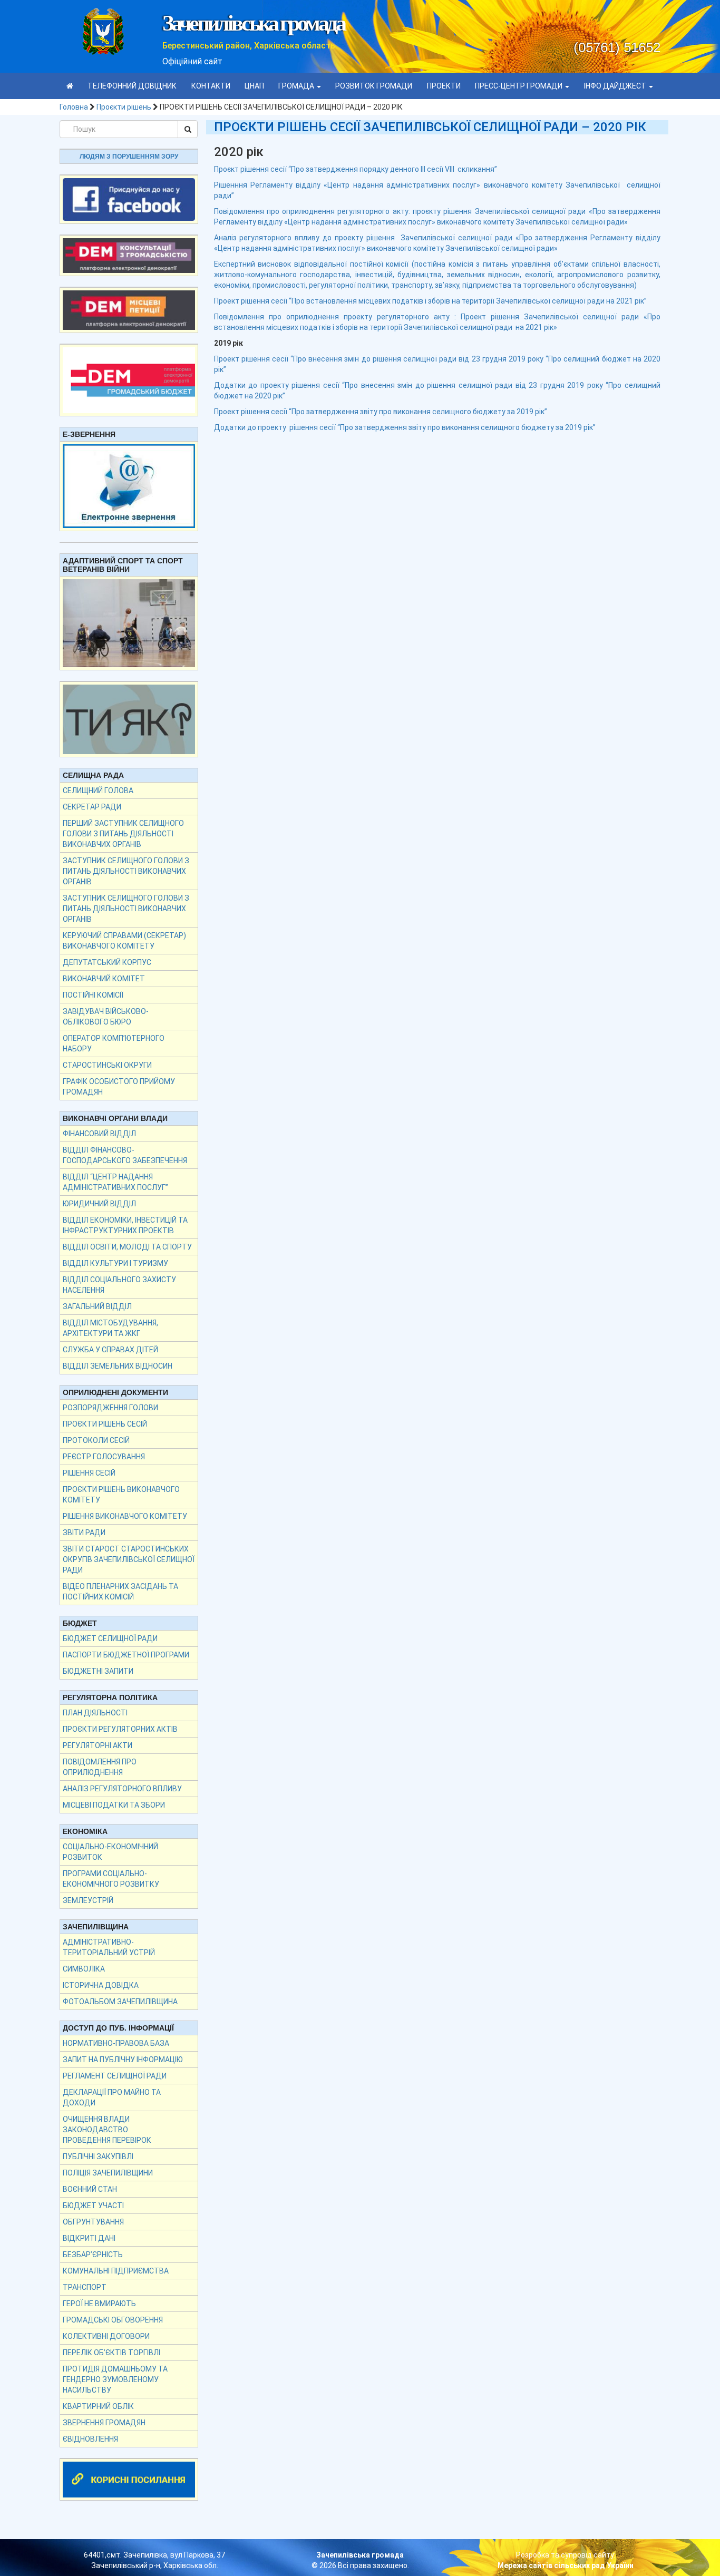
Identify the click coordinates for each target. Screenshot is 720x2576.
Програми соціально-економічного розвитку (111, 1879)
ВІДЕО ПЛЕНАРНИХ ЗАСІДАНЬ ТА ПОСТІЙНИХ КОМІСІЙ (120, 1592)
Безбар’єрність (93, 2255)
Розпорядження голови (110, 1408)
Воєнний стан (90, 2189)
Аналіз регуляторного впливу (122, 1789)
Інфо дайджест (616, 86)
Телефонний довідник (132, 86)
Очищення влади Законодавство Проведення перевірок (107, 2130)
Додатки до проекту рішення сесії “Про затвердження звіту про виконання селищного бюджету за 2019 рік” (405, 427)
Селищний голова (98, 791)
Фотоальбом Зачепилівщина (120, 2002)
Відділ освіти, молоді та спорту (127, 1247)
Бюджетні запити (98, 1671)
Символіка (84, 1969)
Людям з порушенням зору (129, 157)
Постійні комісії (93, 995)
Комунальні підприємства (116, 2271)
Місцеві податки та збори (114, 1805)
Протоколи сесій (96, 1440)
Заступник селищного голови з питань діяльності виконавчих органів (126, 871)
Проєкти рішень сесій (105, 1424)
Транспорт (85, 2287)
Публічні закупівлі (98, 2157)
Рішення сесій (89, 1473)
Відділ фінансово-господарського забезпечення (125, 1155)
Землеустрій (88, 1900)
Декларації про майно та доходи (112, 2097)
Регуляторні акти (98, 1745)
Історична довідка (101, 1985)
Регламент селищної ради (115, 2076)
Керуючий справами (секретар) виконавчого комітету (124, 941)
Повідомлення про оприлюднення (100, 1767)
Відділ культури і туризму (115, 1263)
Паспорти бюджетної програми (126, 1655)
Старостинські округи (107, 1065)
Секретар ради (92, 807)
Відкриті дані (89, 2238)
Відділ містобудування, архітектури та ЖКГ (110, 1328)
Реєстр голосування (104, 1457)
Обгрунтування (93, 2222)
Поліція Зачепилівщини (108, 2173)
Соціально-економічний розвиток (110, 1852)
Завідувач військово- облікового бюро (106, 1017)
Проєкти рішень (124, 107)
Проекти (444, 86)
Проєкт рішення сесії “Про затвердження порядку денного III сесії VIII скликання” (356, 169)
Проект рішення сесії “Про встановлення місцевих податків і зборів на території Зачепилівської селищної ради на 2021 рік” (430, 301)
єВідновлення (90, 2439)
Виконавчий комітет (104, 979)
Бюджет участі (93, 2206)
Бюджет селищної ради (110, 1638)
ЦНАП (254, 86)
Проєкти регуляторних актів (120, 1729)
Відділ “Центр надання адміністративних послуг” (115, 1182)
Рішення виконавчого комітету (125, 1516)
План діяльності (95, 1713)
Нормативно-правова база (116, 2043)
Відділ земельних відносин (118, 1366)
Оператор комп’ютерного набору (114, 1043)
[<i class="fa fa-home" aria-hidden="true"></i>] (70, 86)
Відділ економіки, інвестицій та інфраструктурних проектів (125, 1225)
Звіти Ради (84, 1533)
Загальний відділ (97, 1306)
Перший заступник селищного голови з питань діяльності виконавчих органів (123, 834)
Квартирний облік (98, 2406)
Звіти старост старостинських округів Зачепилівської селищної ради (129, 1559)
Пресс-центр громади (519, 86)
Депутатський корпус (107, 962)
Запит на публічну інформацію (123, 2060)
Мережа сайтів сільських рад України (566, 2565)
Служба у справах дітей (110, 1350)
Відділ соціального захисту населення (119, 1285)
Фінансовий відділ (99, 1134)
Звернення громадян (104, 2423)
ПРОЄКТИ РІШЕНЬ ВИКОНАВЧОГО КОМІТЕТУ (121, 1495)
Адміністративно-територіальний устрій (109, 1947)
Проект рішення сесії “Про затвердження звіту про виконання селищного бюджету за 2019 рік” (381, 412)
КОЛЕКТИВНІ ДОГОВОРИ (106, 2336)
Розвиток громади (374, 86)
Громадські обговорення (113, 2320)
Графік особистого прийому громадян (119, 1087)
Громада (297, 86)
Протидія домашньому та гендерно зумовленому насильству (115, 2379)
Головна (74, 107)
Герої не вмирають (99, 2304)
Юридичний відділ (99, 1204)
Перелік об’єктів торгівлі (111, 2353)
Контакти (211, 86)
